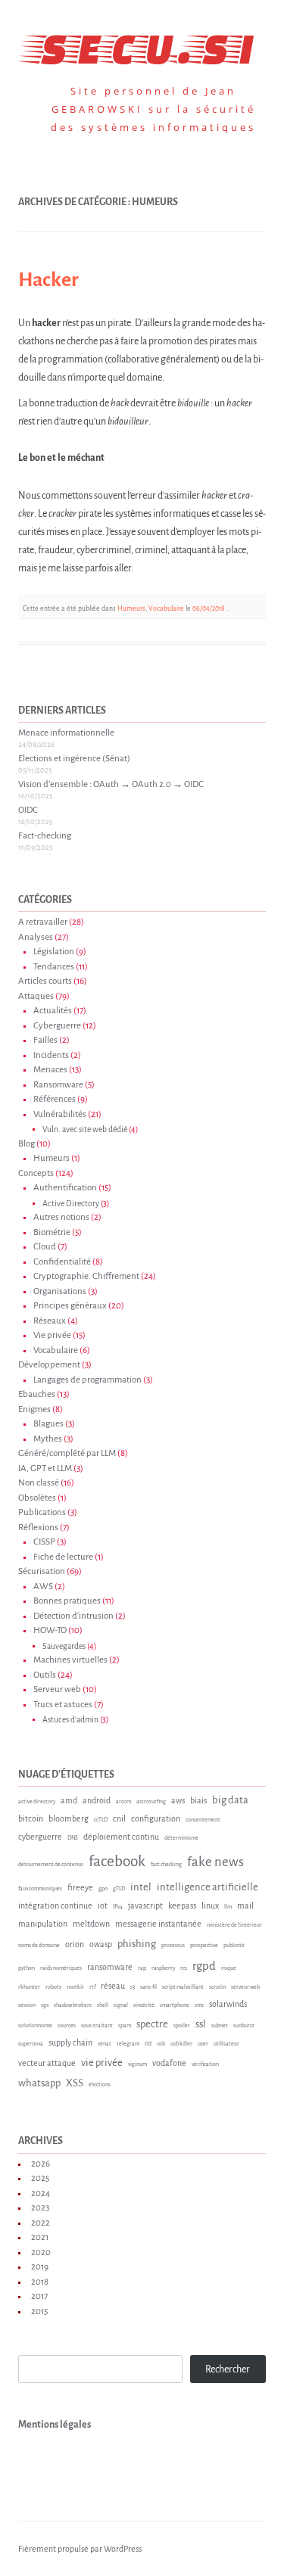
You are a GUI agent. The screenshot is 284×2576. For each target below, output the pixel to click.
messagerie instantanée (158, 1924)
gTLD (119, 1889)
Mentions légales (55, 2425)
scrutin (217, 1987)
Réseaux (50, 1321)
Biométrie (52, 1232)
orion (75, 1944)
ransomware (110, 1967)
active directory (37, 1802)
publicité (234, 1946)
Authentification (65, 1188)
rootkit (75, 1987)
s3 (133, 1987)
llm (228, 1907)
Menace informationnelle (66, 733)
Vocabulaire (166, 608)
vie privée (102, 2063)
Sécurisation (42, 1571)
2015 (39, 2312)
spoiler (182, 2026)
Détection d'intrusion (73, 1616)
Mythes (48, 1439)
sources (67, 2026)
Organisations (60, 1291)
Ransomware (58, 1085)
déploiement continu (121, 1837)
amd (69, 1800)
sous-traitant (97, 2026)
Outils (45, 1675)
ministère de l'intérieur (234, 1925)
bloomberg (69, 1818)
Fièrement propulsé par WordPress (80, 2549)
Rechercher (228, 2369)
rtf (92, 1987)
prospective (204, 1946)
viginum (137, 2064)
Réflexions (38, 1528)
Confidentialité (62, 1262)
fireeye (80, 1887)
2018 (40, 2282)
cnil (119, 1818)
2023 (40, 2208)
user (203, 2044)
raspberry (163, 1968)
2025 (40, 2178)
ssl (201, 2024)
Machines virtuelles (70, 1660)
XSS (75, 2083)
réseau (113, 1986)
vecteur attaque (47, 2063)
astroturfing (151, 1802)
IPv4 (118, 1907)
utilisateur (226, 2044)
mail (245, 1906)
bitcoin (31, 1818)
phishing (137, 1944)
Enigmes (34, 1409)
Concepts (36, 1173)
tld (148, 2044)
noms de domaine (39, 1946)
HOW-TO (50, 1630)
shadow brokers (73, 2005)
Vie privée (52, 1335)
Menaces (50, 1070)
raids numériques (61, 1968)
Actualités (53, 1011)
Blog (27, 1144)
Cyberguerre (57, 1026)
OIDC (28, 810)
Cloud (45, 1247)
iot (103, 1906)
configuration (156, 1818)
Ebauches (37, 1394)
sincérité (144, 2005)
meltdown (91, 1924)
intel (141, 1887)
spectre (152, 2024)
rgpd (204, 1966)
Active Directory (71, 1204)
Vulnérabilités (60, 1114)
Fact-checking (45, 836)
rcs (184, 1968)
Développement (49, 1365)
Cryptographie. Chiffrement (86, 1276)
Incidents (51, 1055)
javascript (145, 1906)
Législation (54, 952)
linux (210, 1906)
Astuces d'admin (70, 1720)
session (27, 2005)
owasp (101, 1944)
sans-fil (148, 1987)
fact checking (166, 1865)
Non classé (39, 1483)
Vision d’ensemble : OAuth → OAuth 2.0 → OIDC (111, 784)
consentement (203, 1820)
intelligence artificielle (208, 1887)
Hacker (48, 280)
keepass (182, 1906)
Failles (45, 1040)
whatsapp (39, 2083)
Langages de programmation (87, 1380)
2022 (41, 2223)
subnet (220, 2026)
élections (100, 2085)
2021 (40, 2237)
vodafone (169, 2063)
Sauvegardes (64, 1646)
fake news (215, 1862)
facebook (117, 1861)
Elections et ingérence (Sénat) (74, 759)
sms (199, 2005)
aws (178, 1800)
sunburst (244, 2026)
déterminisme (181, 1838)
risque (229, 1968)
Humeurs (131, 608)
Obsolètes (37, 1498)
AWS (43, 1587)
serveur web (245, 1987)
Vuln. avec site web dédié (85, 1129)
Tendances (54, 967)
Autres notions (61, 1217)
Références (55, 1099)
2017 (39, 2296)
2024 (41, 2193)
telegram (128, 2044)
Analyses (36, 937)
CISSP (44, 1542)
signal (121, 2005)
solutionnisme (35, 2026)
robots (53, 1987)
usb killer (181, 2044)
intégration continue (55, 1906)
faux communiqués (40, 1889)
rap (142, 1968)
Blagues (48, 1424)
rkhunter (29, 1987)
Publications (42, 1512)
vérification (205, 2064)
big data (230, 1800)
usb (161, 2044)
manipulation (43, 1924)
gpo (103, 1889)
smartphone (175, 2005)
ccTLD (101, 1820)
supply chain (70, 2042)
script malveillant (183, 1987)
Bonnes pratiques (67, 1601)
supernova (31, 2044)
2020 (41, 2252)
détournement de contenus (51, 1865)
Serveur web (57, 1689)
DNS (73, 1838)
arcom (123, 1802)
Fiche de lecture (63, 1557)
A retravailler (43, 922)
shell (103, 2005)
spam (125, 2026)
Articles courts (45, 981)
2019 (40, 2267)
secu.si (142, 45)
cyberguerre (40, 1837)
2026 (41, 2164)
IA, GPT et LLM (45, 1468)
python (27, 1968)
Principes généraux (70, 1306)
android (97, 1800)
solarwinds (228, 2004)
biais (198, 1800)
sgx (45, 2005)
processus (173, 1946)
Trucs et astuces (63, 1705)
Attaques (36, 996)
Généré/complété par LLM (67, 1453)
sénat (105, 2044)
